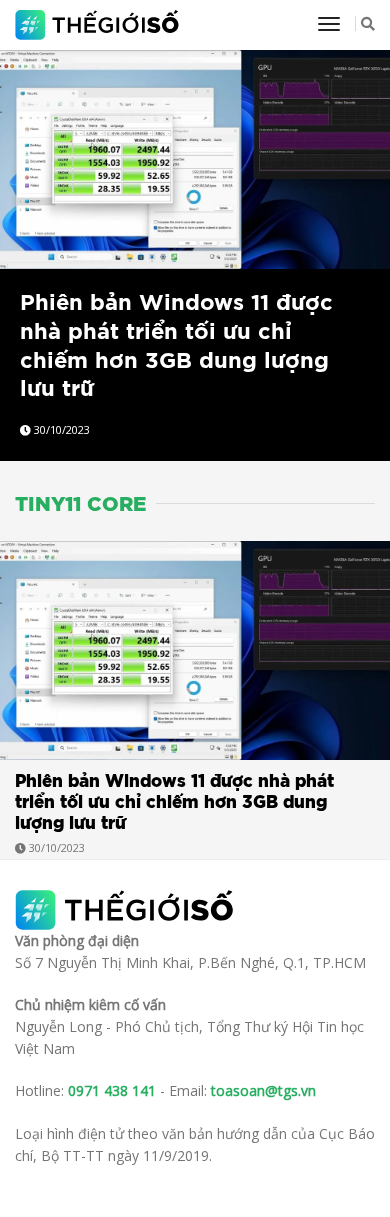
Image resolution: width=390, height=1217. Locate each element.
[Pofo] (99, 25)
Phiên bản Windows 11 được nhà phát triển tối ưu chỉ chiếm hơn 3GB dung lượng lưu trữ (174, 802)
